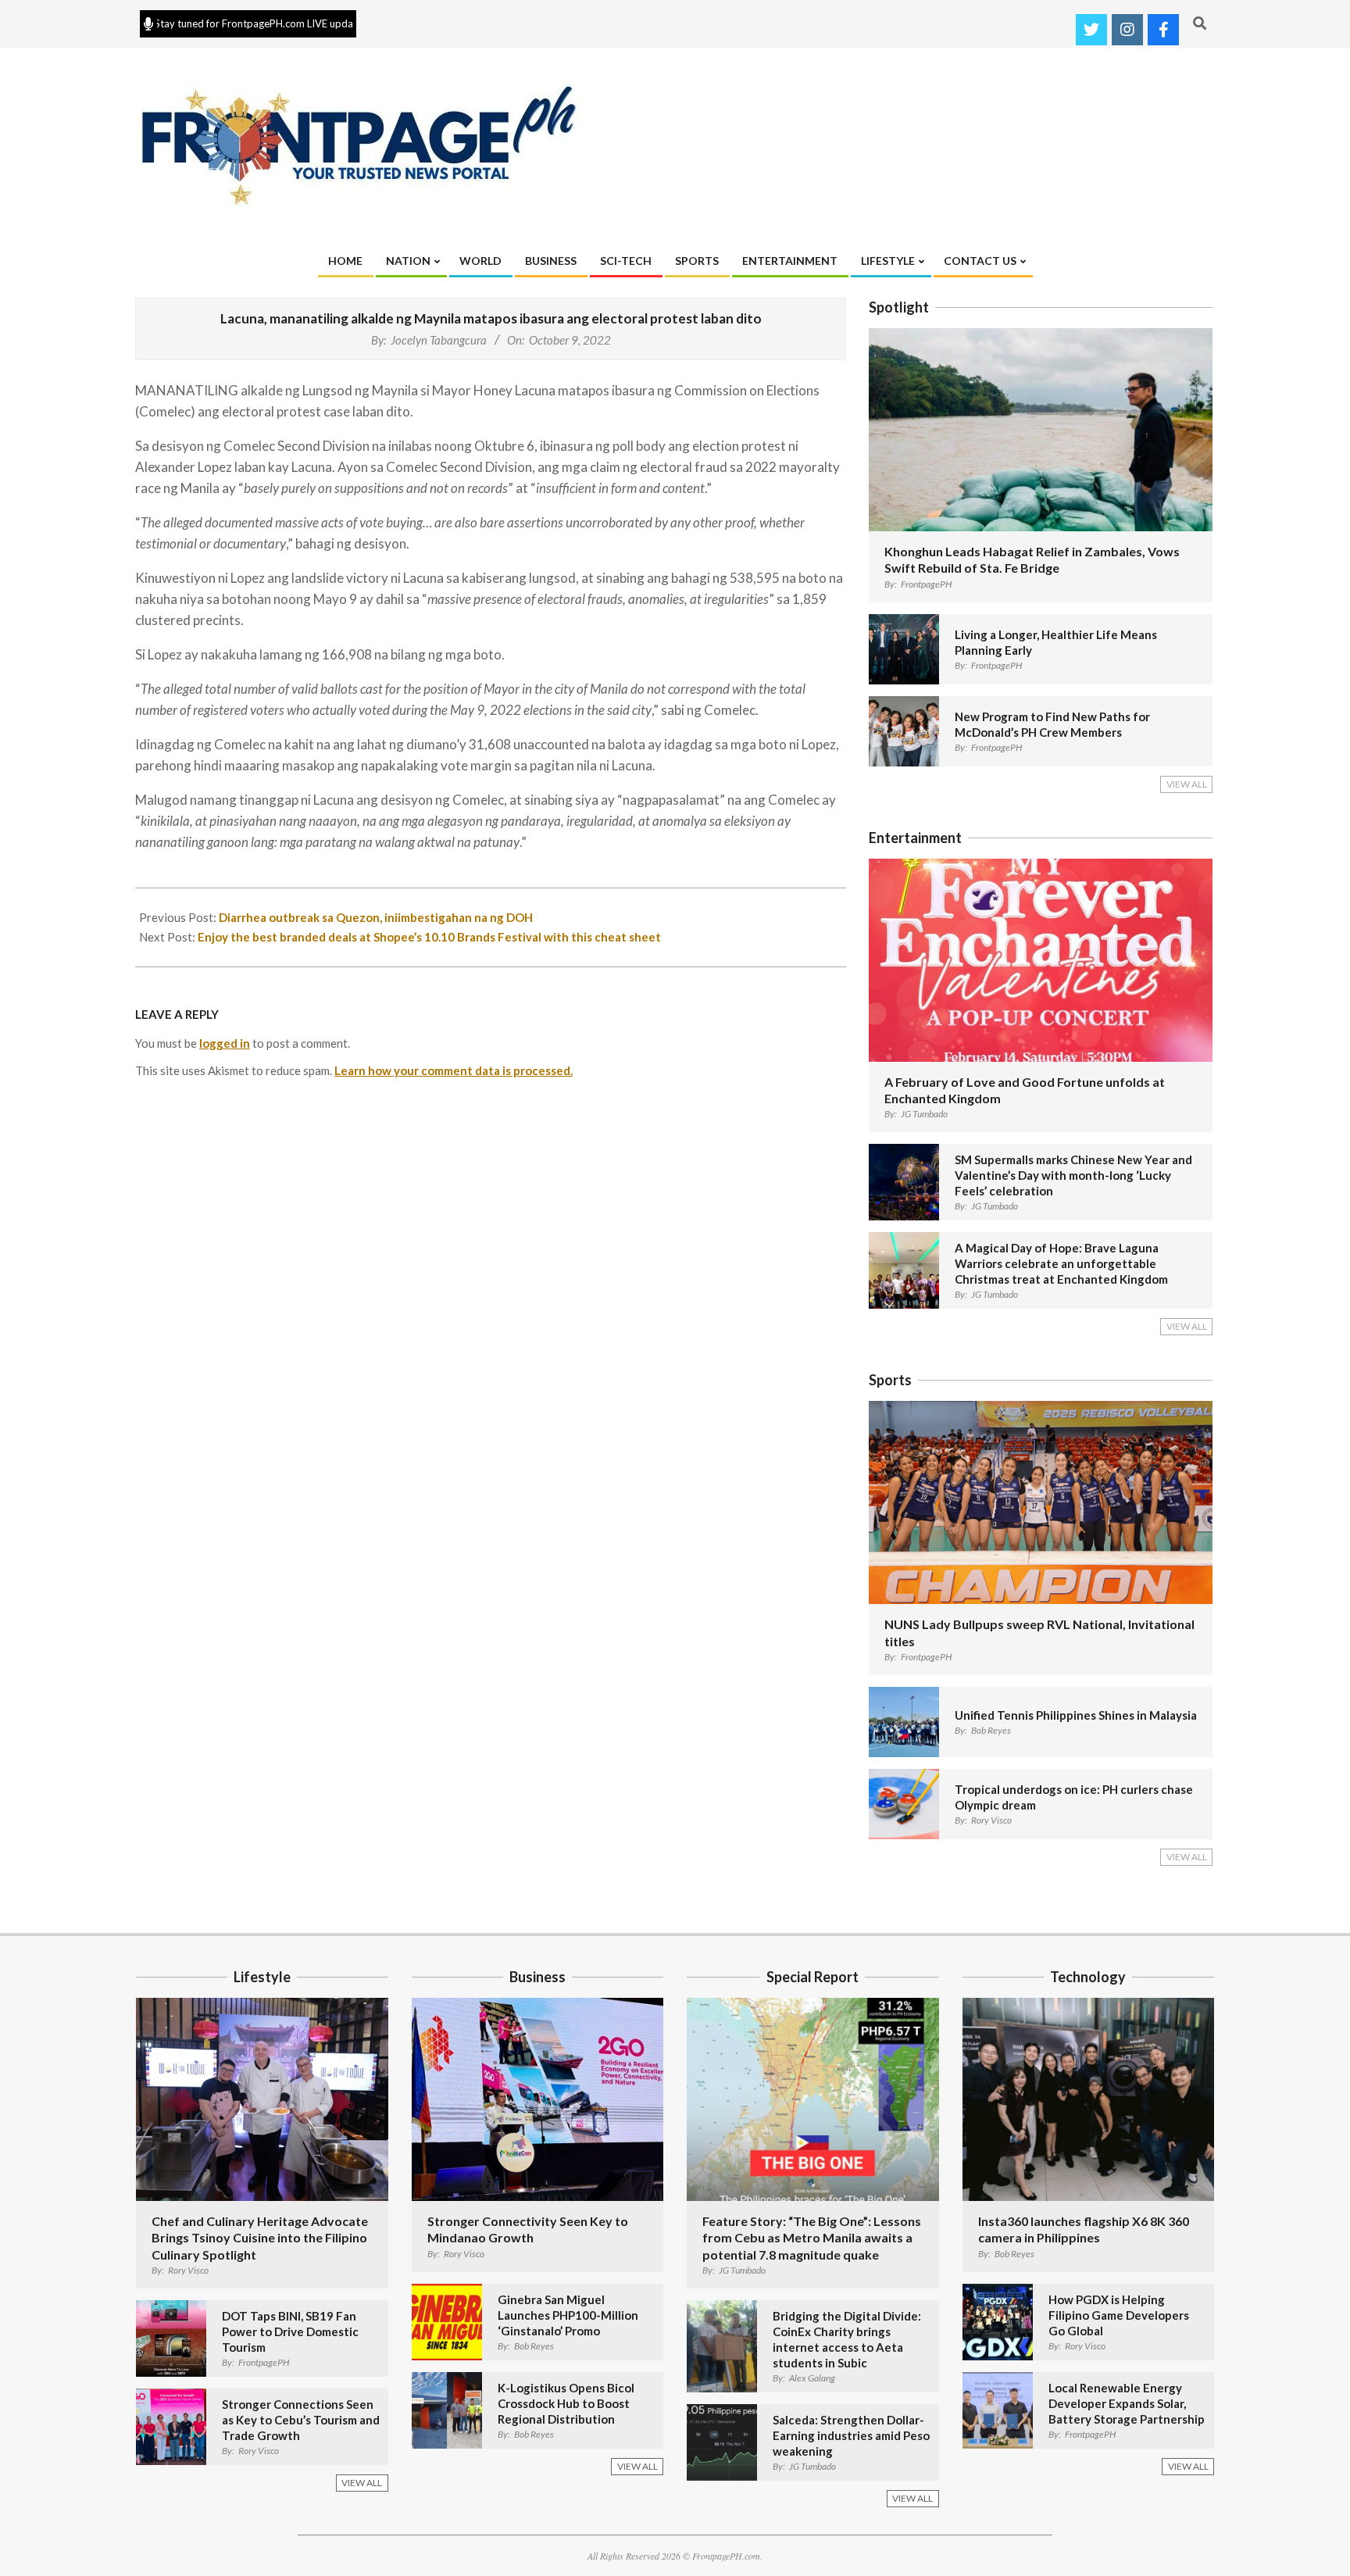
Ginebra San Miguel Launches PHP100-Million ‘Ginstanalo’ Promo (568, 2315)
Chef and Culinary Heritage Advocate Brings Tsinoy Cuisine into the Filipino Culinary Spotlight (260, 2238)
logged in (225, 1043)
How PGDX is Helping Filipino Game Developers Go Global (1119, 2315)
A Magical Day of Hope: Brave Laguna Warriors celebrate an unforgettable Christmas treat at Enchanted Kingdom (1061, 1263)
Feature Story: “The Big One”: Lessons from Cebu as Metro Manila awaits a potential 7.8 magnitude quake (812, 2238)
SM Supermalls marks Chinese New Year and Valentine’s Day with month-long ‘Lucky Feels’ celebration (1073, 1175)
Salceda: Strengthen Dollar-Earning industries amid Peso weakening (851, 2435)
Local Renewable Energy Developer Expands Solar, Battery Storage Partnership (1127, 2403)
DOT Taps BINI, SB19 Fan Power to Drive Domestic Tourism (290, 2331)
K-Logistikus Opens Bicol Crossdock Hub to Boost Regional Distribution (566, 2403)
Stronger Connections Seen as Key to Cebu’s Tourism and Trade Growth (301, 2420)
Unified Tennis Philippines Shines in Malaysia (1076, 1715)
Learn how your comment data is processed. (454, 1070)
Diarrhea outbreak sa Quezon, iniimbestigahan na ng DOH (376, 917)
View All (1187, 784)
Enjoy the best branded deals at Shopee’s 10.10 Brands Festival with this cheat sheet (429, 937)
